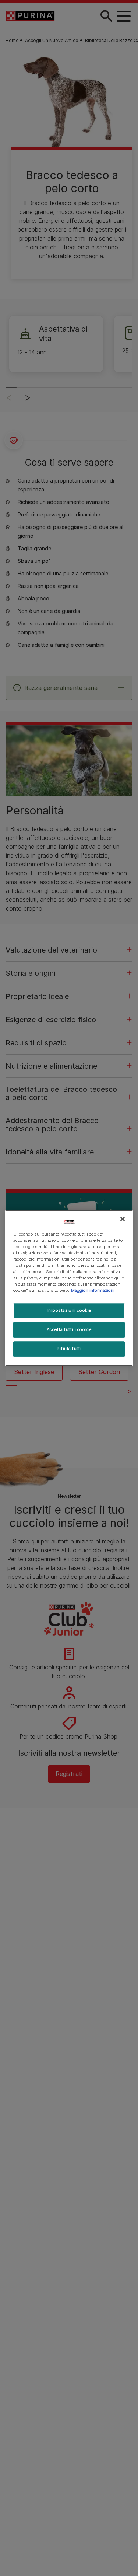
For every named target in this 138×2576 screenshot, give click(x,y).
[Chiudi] (123, 1219)
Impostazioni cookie (69, 1310)
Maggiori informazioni (93, 1290)
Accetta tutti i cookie (69, 1329)
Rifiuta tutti (69, 1349)
